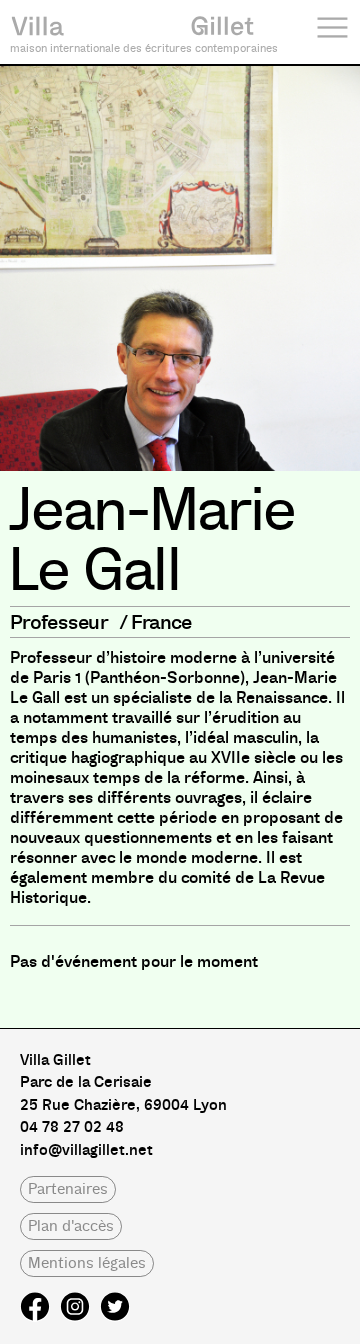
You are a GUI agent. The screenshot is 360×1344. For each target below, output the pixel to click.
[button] (68, 1189)
